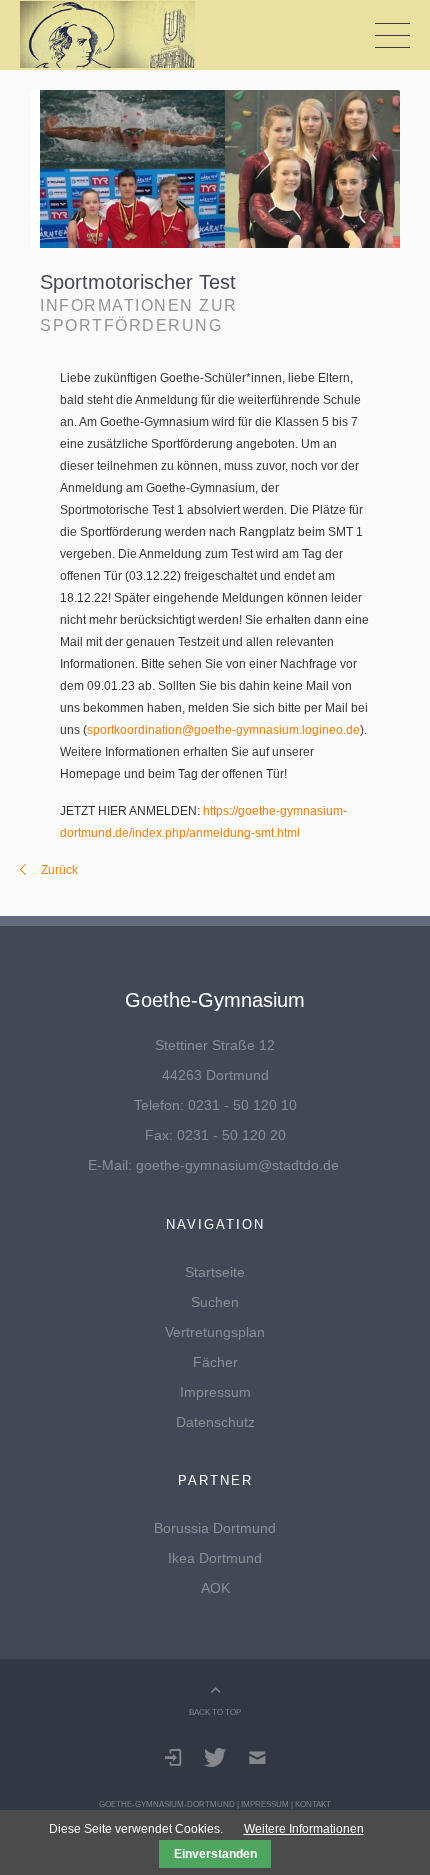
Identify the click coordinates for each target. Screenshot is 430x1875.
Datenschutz (215, 1422)
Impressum (215, 1392)
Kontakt (313, 1804)
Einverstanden (215, 1854)
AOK (215, 1588)
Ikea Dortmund (215, 1558)
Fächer (215, 1362)
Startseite (215, 1272)
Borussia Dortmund (215, 1528)
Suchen (215, 1302)
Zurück (59, 870)
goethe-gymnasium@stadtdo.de (237, 1165)
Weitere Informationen (304, 1829)
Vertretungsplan (215, 1332)
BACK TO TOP (215, 1712)
